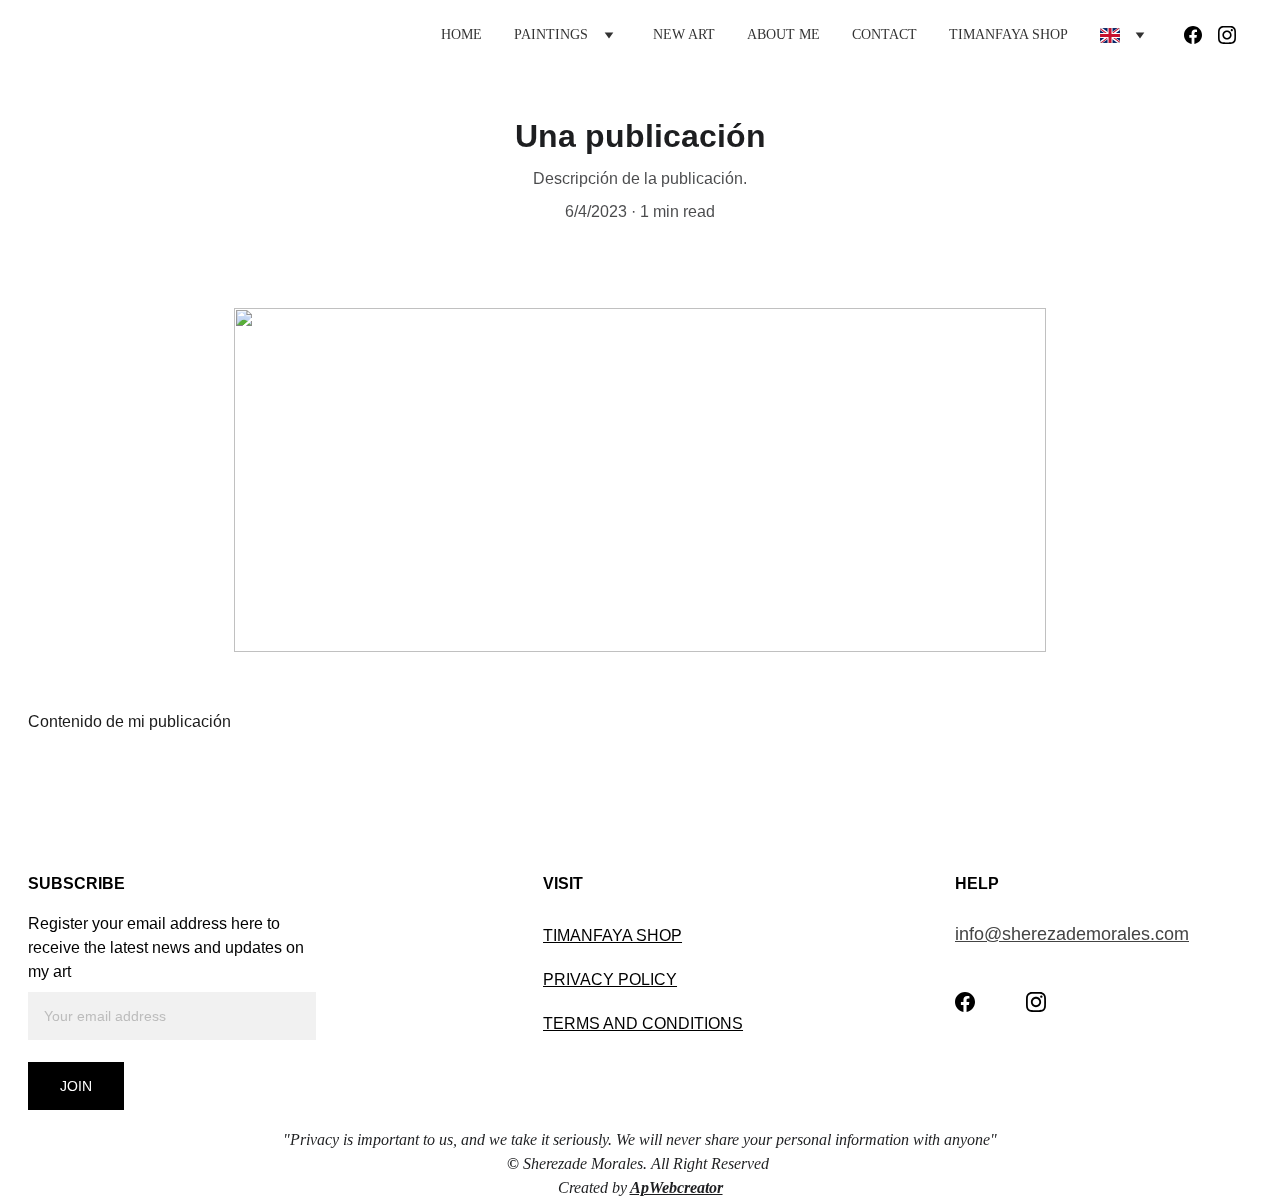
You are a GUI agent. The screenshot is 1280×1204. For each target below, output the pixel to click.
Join (76, 1086)
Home (461, 34)
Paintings (551, 34)
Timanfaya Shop (1008, 34)
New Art (684, 34)
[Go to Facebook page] (1201, 35)
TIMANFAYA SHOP (612, 935)
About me (783, 34)
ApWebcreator (676, 1187)
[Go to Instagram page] (1227, 35)
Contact (884, 34)
